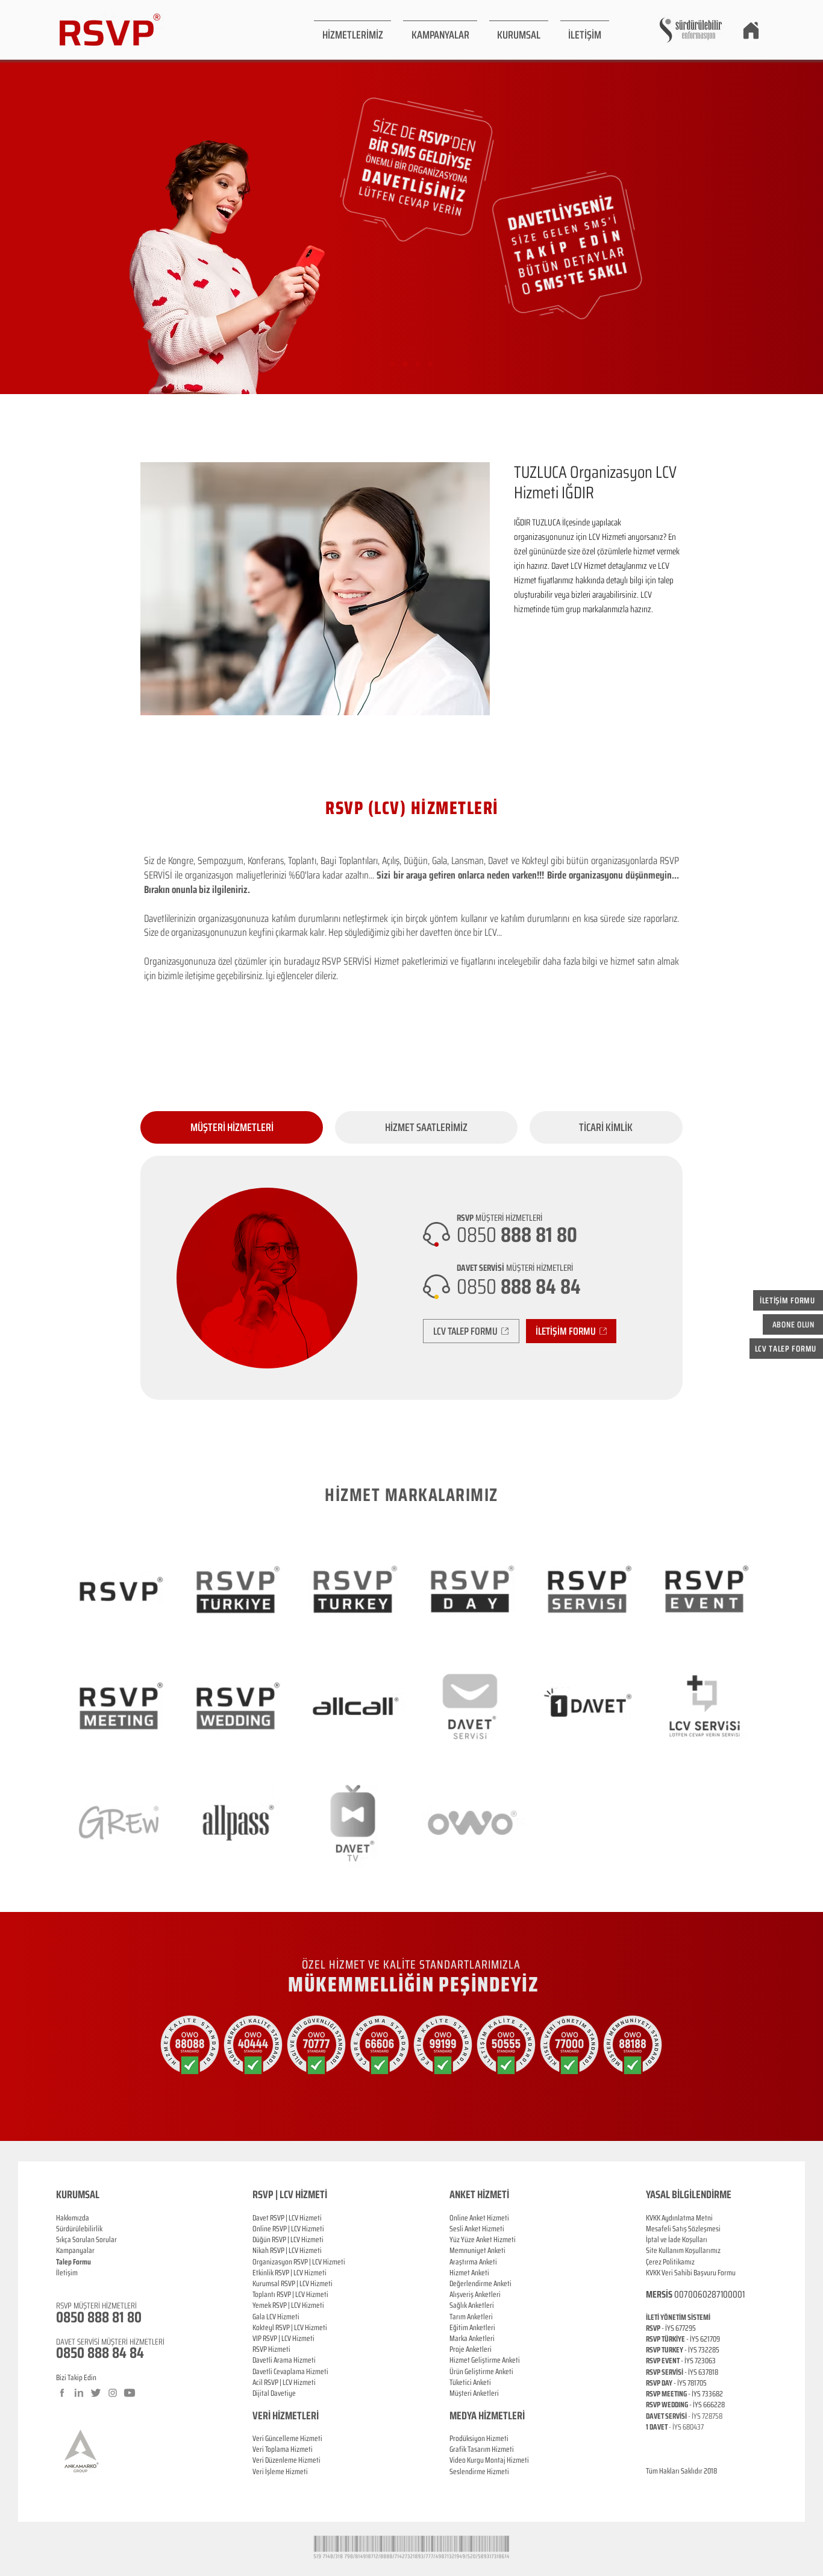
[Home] (751, 30)
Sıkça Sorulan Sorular (86, 2239)
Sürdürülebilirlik (79, 2229)
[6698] (430, 364)
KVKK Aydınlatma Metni (679, 2218)
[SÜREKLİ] (418, 364)
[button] (352, 30)
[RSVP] (393, 364)
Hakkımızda (73, 2218)
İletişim (67, 2273)
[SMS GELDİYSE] (405, 364)
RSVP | (282, 2229)
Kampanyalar (75, 2250)
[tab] (232, 1127)
